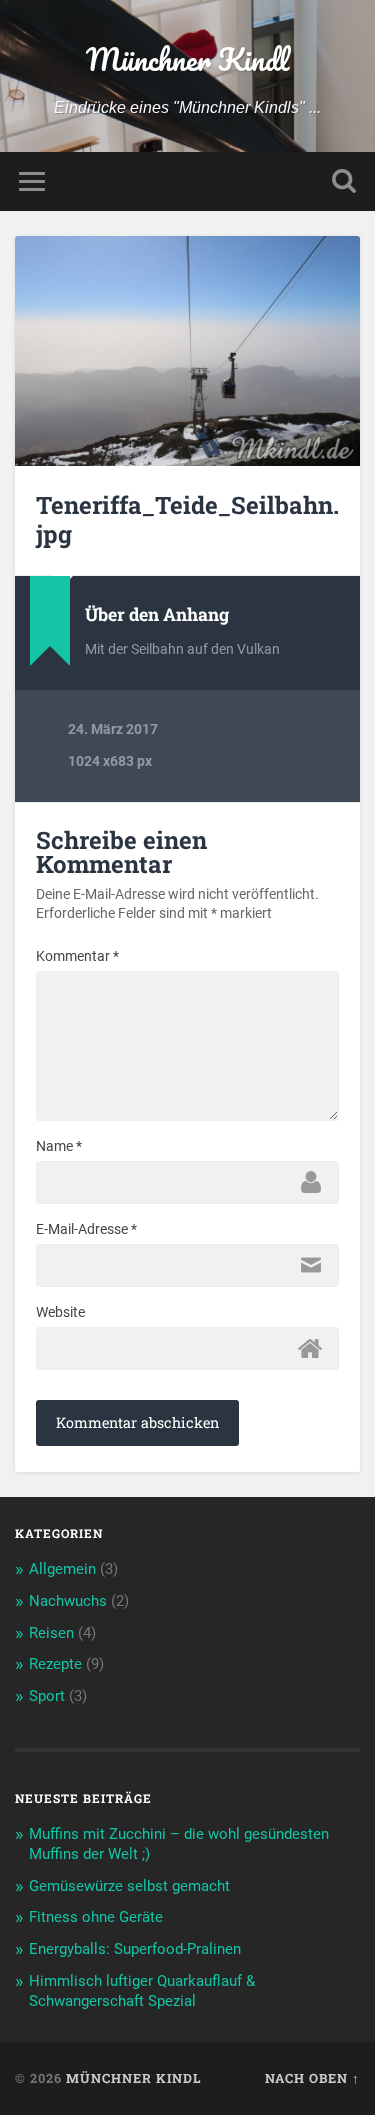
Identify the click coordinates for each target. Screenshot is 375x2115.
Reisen (51, 1633)
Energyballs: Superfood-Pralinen (135, 1949)
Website (60, 1312)
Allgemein (62, 1569)
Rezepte (55, 1664)
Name (59, 1146)
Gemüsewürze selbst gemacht (129, 1886)
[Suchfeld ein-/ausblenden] (344, 181)
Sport (47, 1696)
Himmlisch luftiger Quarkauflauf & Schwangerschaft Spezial (142, 1991)
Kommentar (77, 956)
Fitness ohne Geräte (96, 1917)
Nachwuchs (68, 1601)
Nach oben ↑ (312, 2078)
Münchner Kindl (187, 59)
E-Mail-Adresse (86, 1229)
